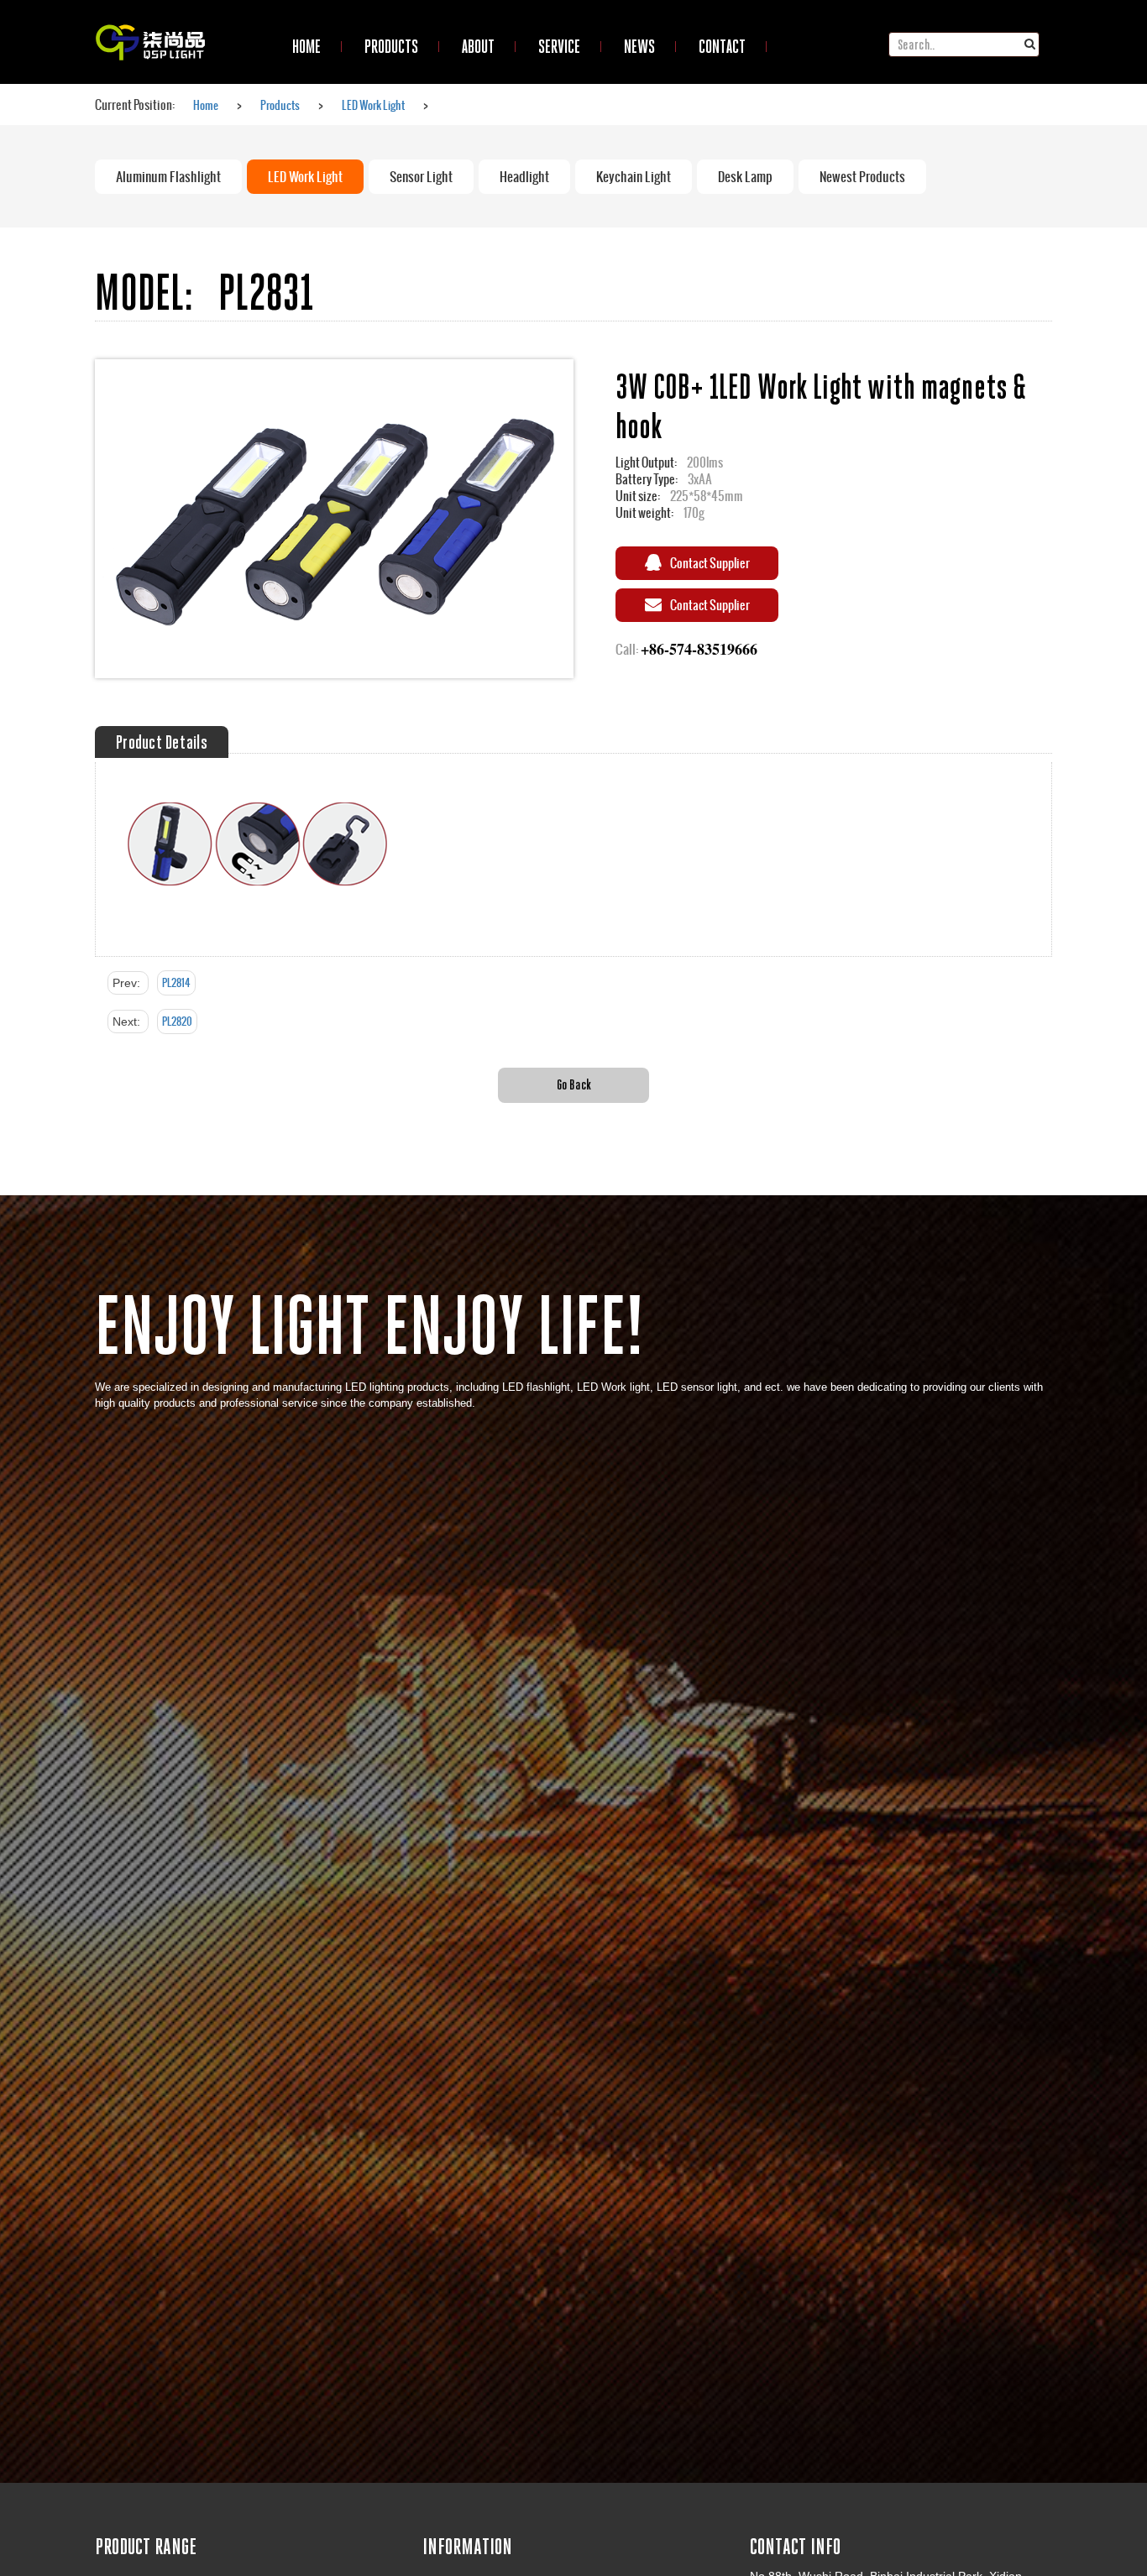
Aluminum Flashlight (168, 177)
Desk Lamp (745, 177)
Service (559, 46)
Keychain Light (634, 177)
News (639, 46)
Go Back (574, 1084)
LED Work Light (373, 105)
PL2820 (177, 1022)
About (478, 46)
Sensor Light (421, 177)
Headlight (524, 177)
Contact (722, 46)
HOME (306, 46)
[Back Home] (150, 21)
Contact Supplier (710, 563)
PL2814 (176, 983)
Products (391, 46)
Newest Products (862, 177)
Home (206, 105)
